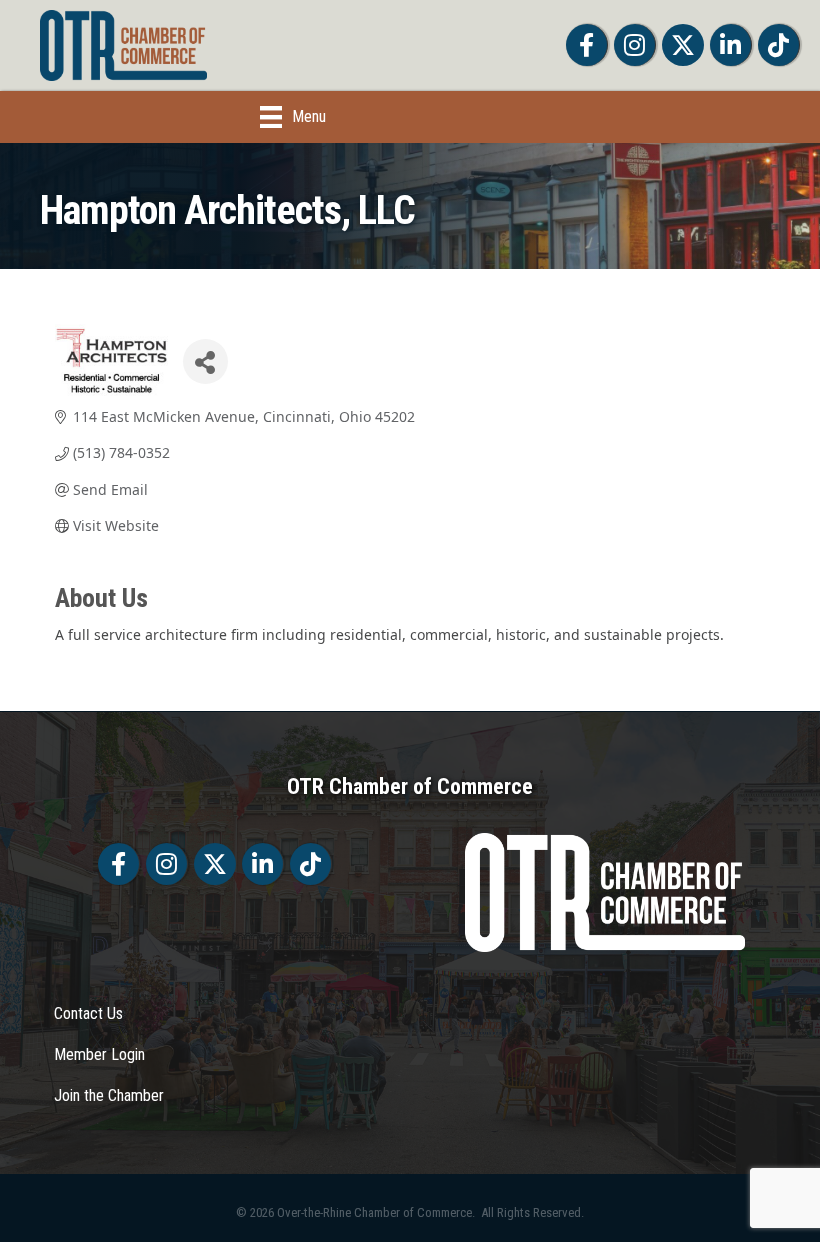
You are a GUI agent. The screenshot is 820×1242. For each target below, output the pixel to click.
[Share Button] (205, 361)
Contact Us (88, 1013)
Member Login (99, 1054)
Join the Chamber (109, 1095)
